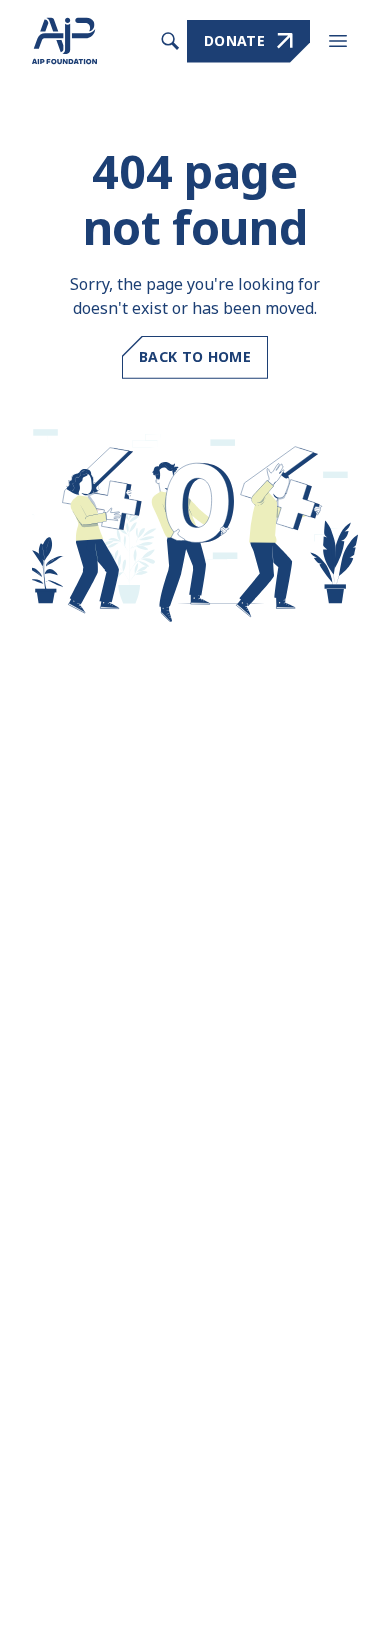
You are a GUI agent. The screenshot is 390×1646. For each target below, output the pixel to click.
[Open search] (170, 41)
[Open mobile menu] (338, 41)
